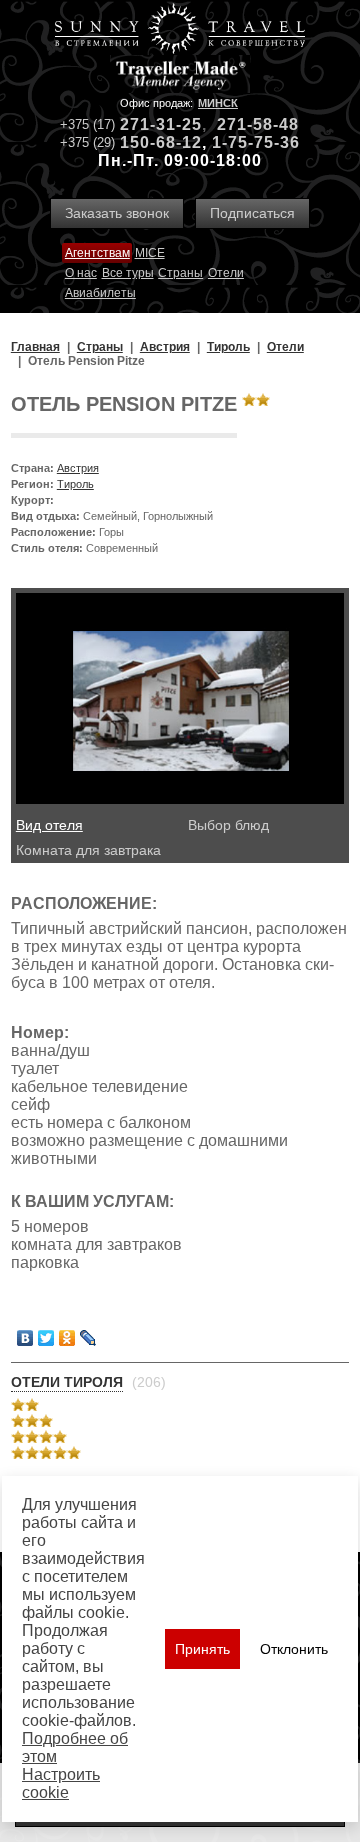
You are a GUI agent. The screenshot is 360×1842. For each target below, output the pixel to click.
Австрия (78, 468)
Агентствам (97, 253)
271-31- (151, 124)
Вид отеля (49, 825)
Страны (180, 273)
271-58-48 (258, 124)
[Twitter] (46, 1338)
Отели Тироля (67, 1382)
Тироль (75, 484)
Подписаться (252, 213)
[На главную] (180, 30)
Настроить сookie (61, 1783)
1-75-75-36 (256, 142)
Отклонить (294, 1649)
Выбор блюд (228, 825)
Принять (202, 1649)
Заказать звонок (117, 213)
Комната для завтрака (88, 850)
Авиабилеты (100, 293)
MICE (150, 253)
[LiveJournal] (88, 1338)
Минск (218, 103)
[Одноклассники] (67, 1338)
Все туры (128, 273)
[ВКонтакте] (25, 1338)
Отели (226, 273)
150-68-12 (161, 142)
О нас (81, 273)
